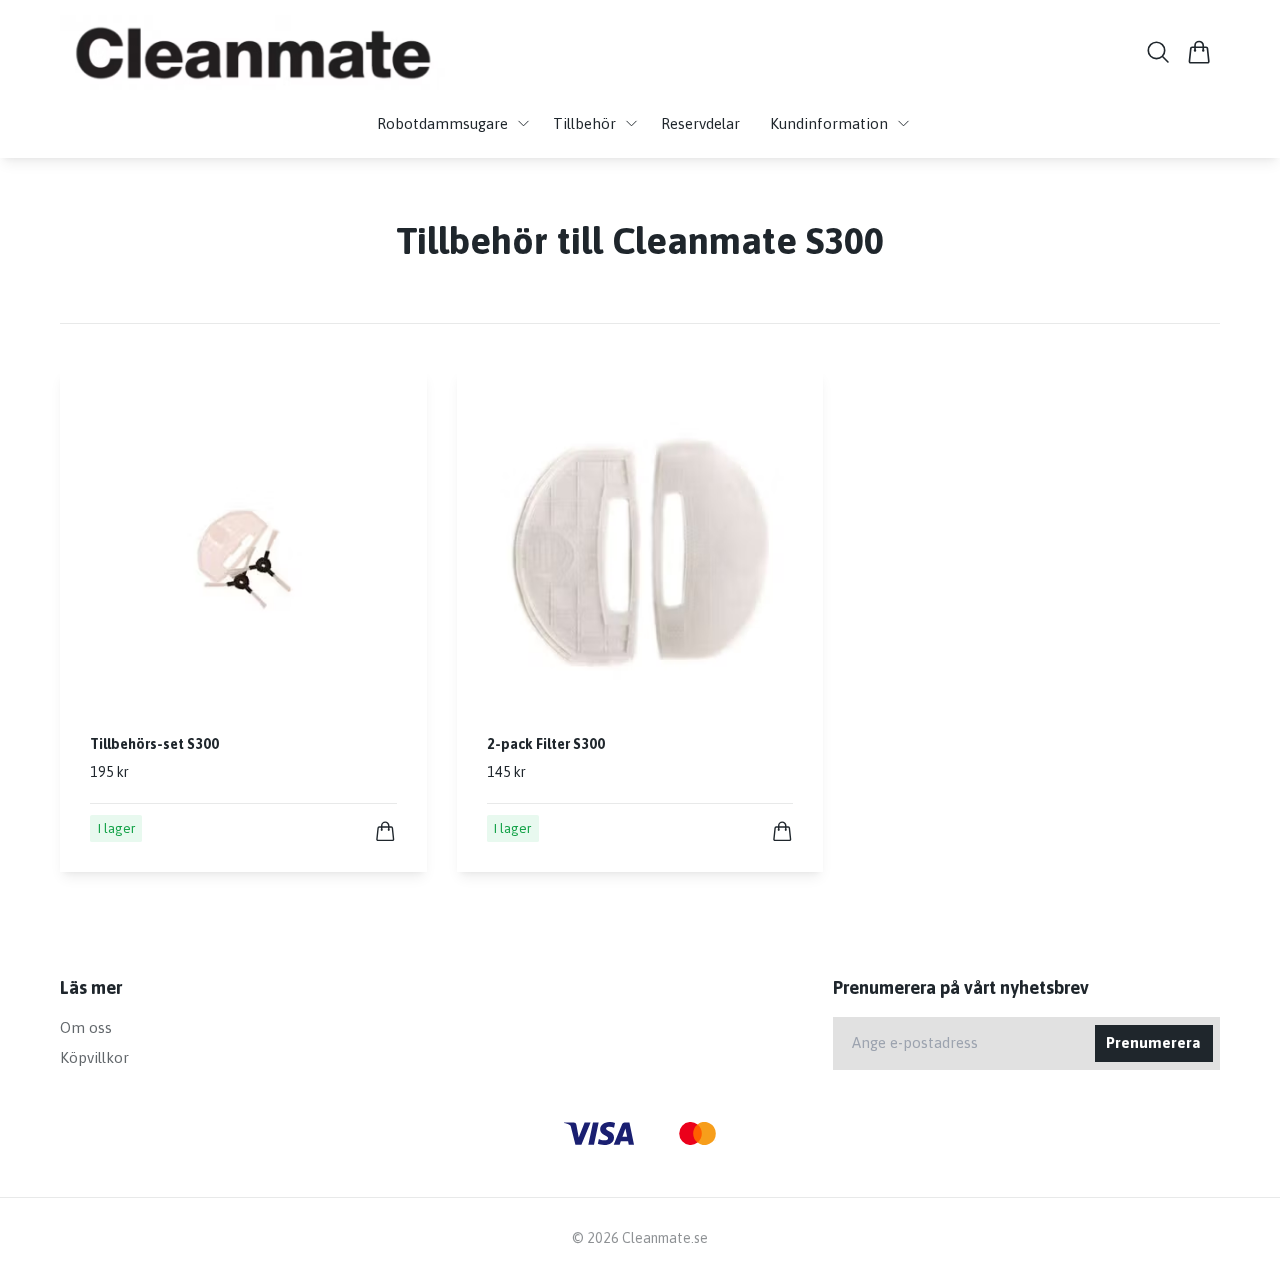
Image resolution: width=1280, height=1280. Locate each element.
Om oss (86, 1027)
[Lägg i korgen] (385, 831)
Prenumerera (1153, 1042)
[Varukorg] (1199, 52)
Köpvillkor (94, 1057)
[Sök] (1158, 52)
